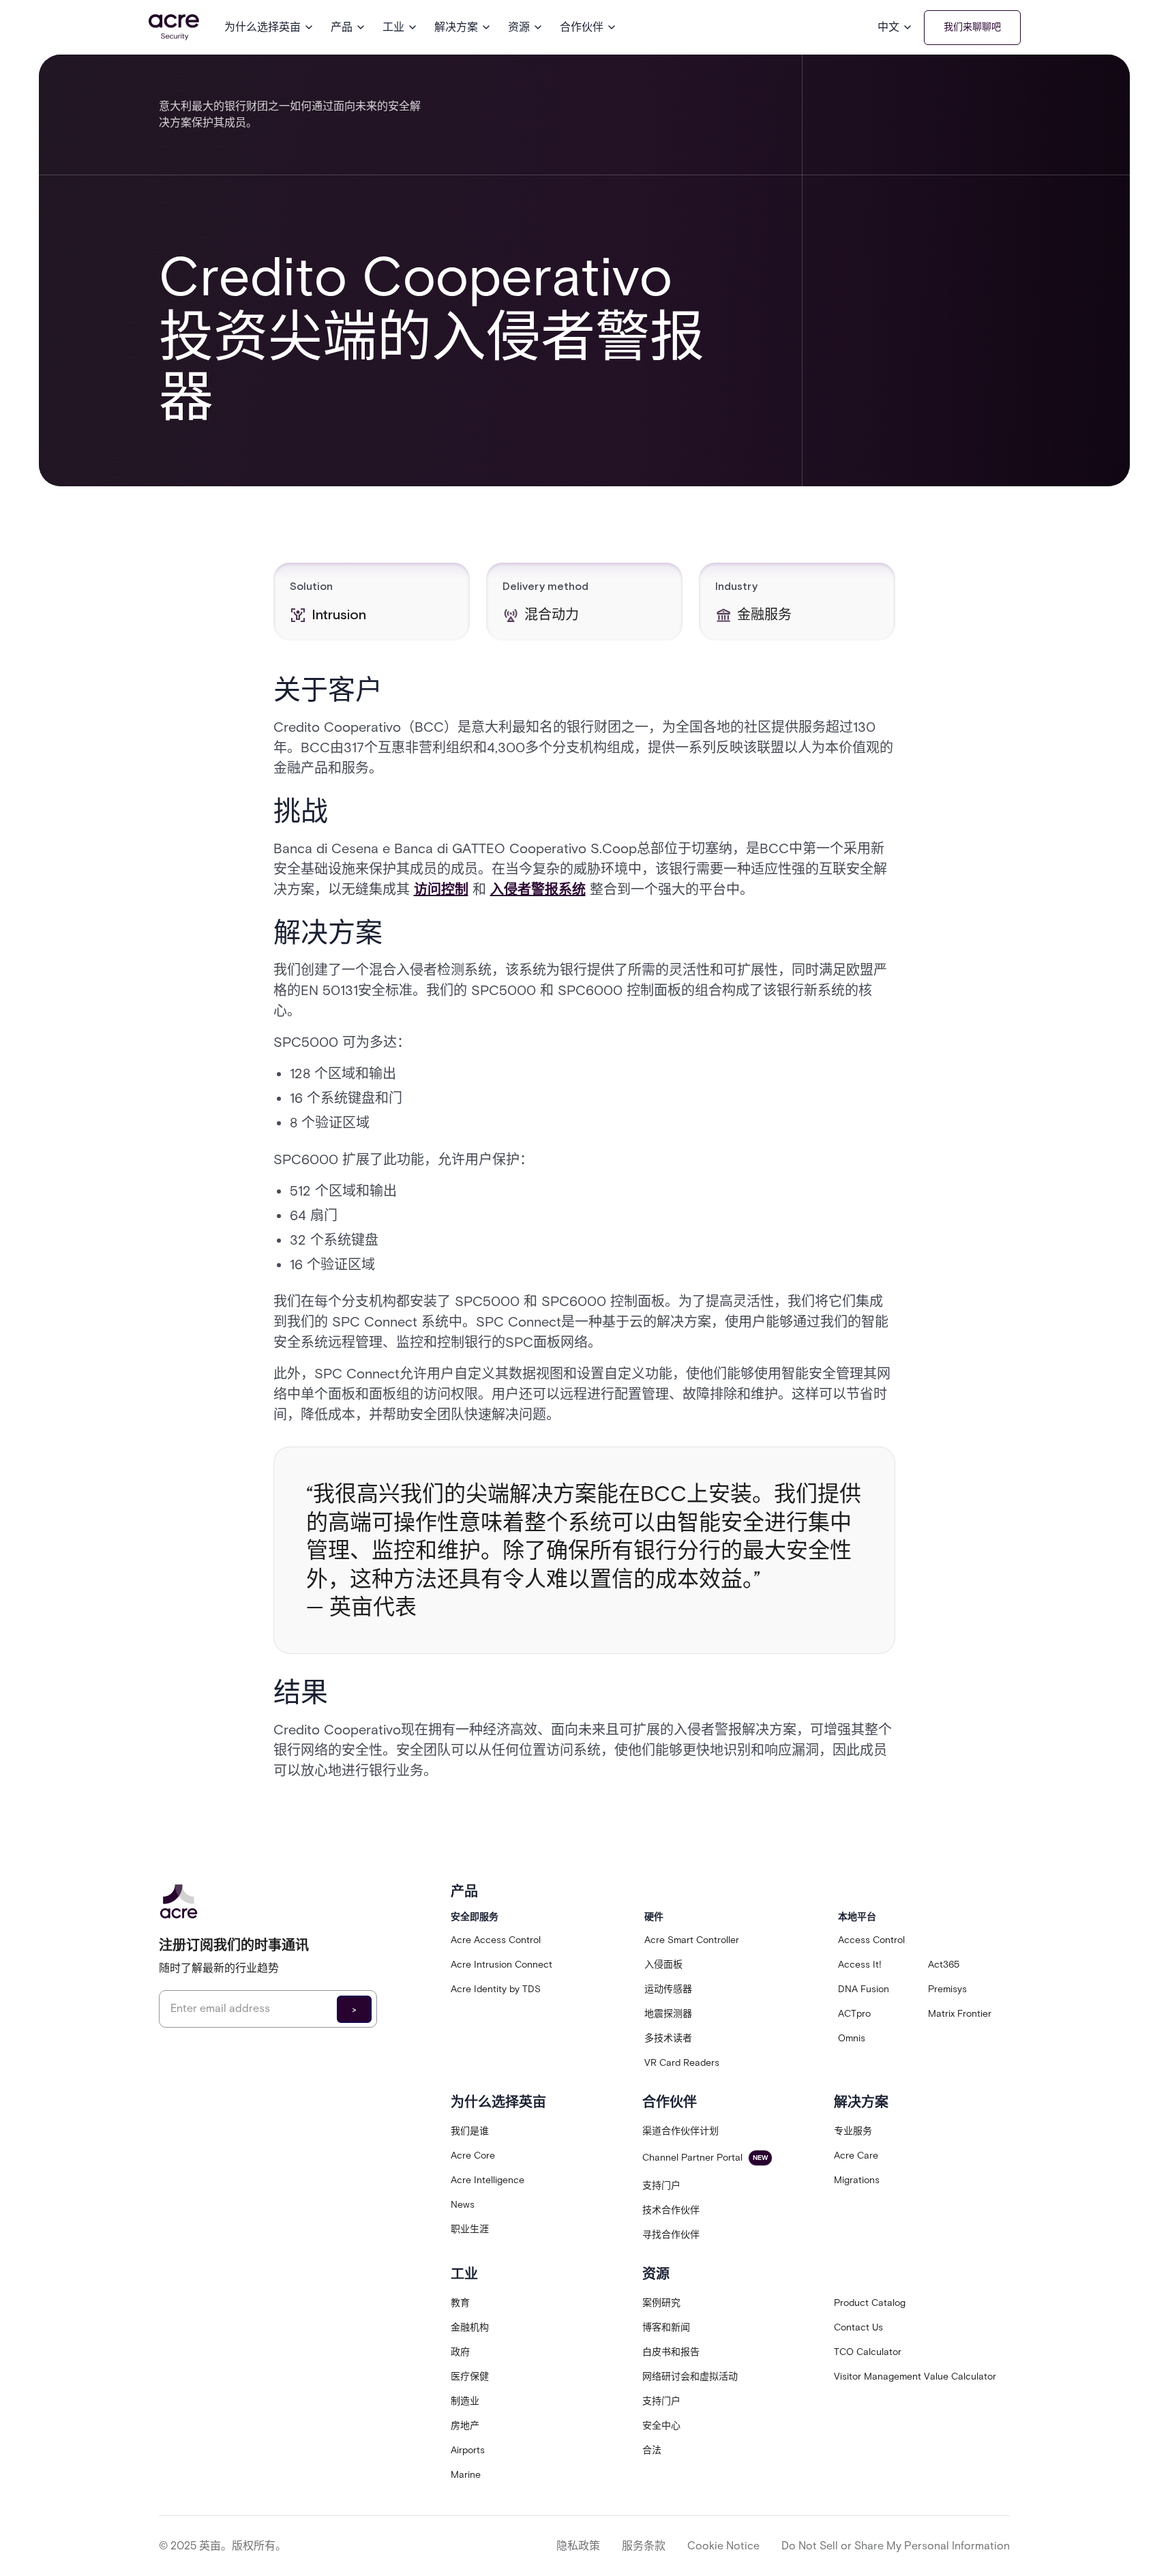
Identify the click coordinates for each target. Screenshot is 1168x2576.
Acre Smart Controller (692, 1940)
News (463, 2205)
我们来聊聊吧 (972, 27)
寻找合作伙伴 (671, 2235)
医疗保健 (470, 2377)
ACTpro (854, 2014)
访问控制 (441, 889)
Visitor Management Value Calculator (915, 2377)
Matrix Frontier (960, 2014)
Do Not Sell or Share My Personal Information (896, 2546)
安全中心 (661, 2426)
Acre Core (473, 2156)
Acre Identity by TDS (496, 1989)
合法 (652, 2450)
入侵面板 (663, 1965)
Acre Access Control (496, 1940)
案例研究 (661, 2303)
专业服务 (853, 2131)
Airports (468, 2450)
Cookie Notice (723, 2546)
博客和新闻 (666, 2327)
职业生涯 (470, 2229)
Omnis (852, 2038)
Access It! (860, 1965)
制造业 (465, 2401)
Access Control (871, 1940)
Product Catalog (870, 2303)
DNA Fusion (864, 1989)
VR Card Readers (682, 2063)
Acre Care (856, 2156)
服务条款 (644, 2546)
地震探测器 (668, 2014)
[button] (269, 27)
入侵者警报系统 (538, 889)
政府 (460, 2352)
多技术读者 (668, 2038)
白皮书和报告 (671, 2352)
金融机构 (470, 2327)
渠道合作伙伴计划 (680, 2131)
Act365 (944, 1965)
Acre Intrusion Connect (501, 1965)
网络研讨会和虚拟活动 (690, 2377)
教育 (460, 2303)
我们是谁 (470, 2131)
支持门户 (661, 2186)
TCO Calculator (868, 2352)
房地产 (465, 2426)
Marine (466, 2475)
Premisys (947, 1989)
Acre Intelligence (488, 2180)
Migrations (857, 2180)
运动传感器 (668, 1989)
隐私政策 (578, 2546)
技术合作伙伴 (671, 2210)
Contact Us (858, 2327)
